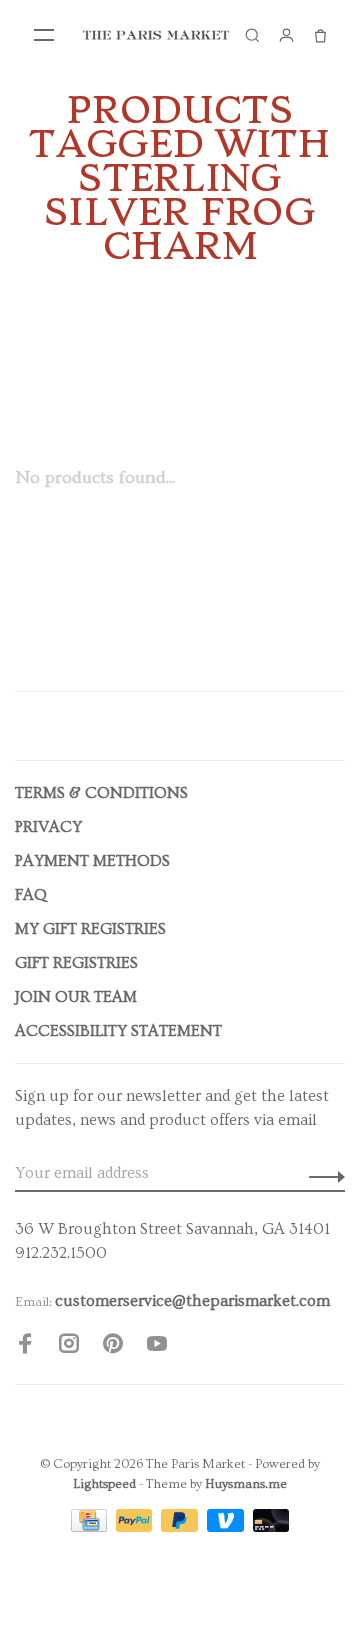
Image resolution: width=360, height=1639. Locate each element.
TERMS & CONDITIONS (101, 793)
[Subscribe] (321, 1173)
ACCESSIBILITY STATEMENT (118, 1031)
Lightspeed (104, 1484)
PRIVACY (48, 827)
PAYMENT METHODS (92, 861)
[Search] (252, 35)
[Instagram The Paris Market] (69, 1347)
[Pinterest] (113, 1347)
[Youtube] (157, 1347)
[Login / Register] (286, 35)
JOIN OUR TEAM (76, 997)
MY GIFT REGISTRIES (90, 929)
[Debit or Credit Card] (271, 1527)
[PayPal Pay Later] (181, 1527)
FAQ (31, 895)
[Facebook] (25, 1347)
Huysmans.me (246, 1484)
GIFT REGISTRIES (76, 963)
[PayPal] (136, 1527)
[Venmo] (227, 1527)
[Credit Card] (91, 1527)
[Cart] (320, 35)
